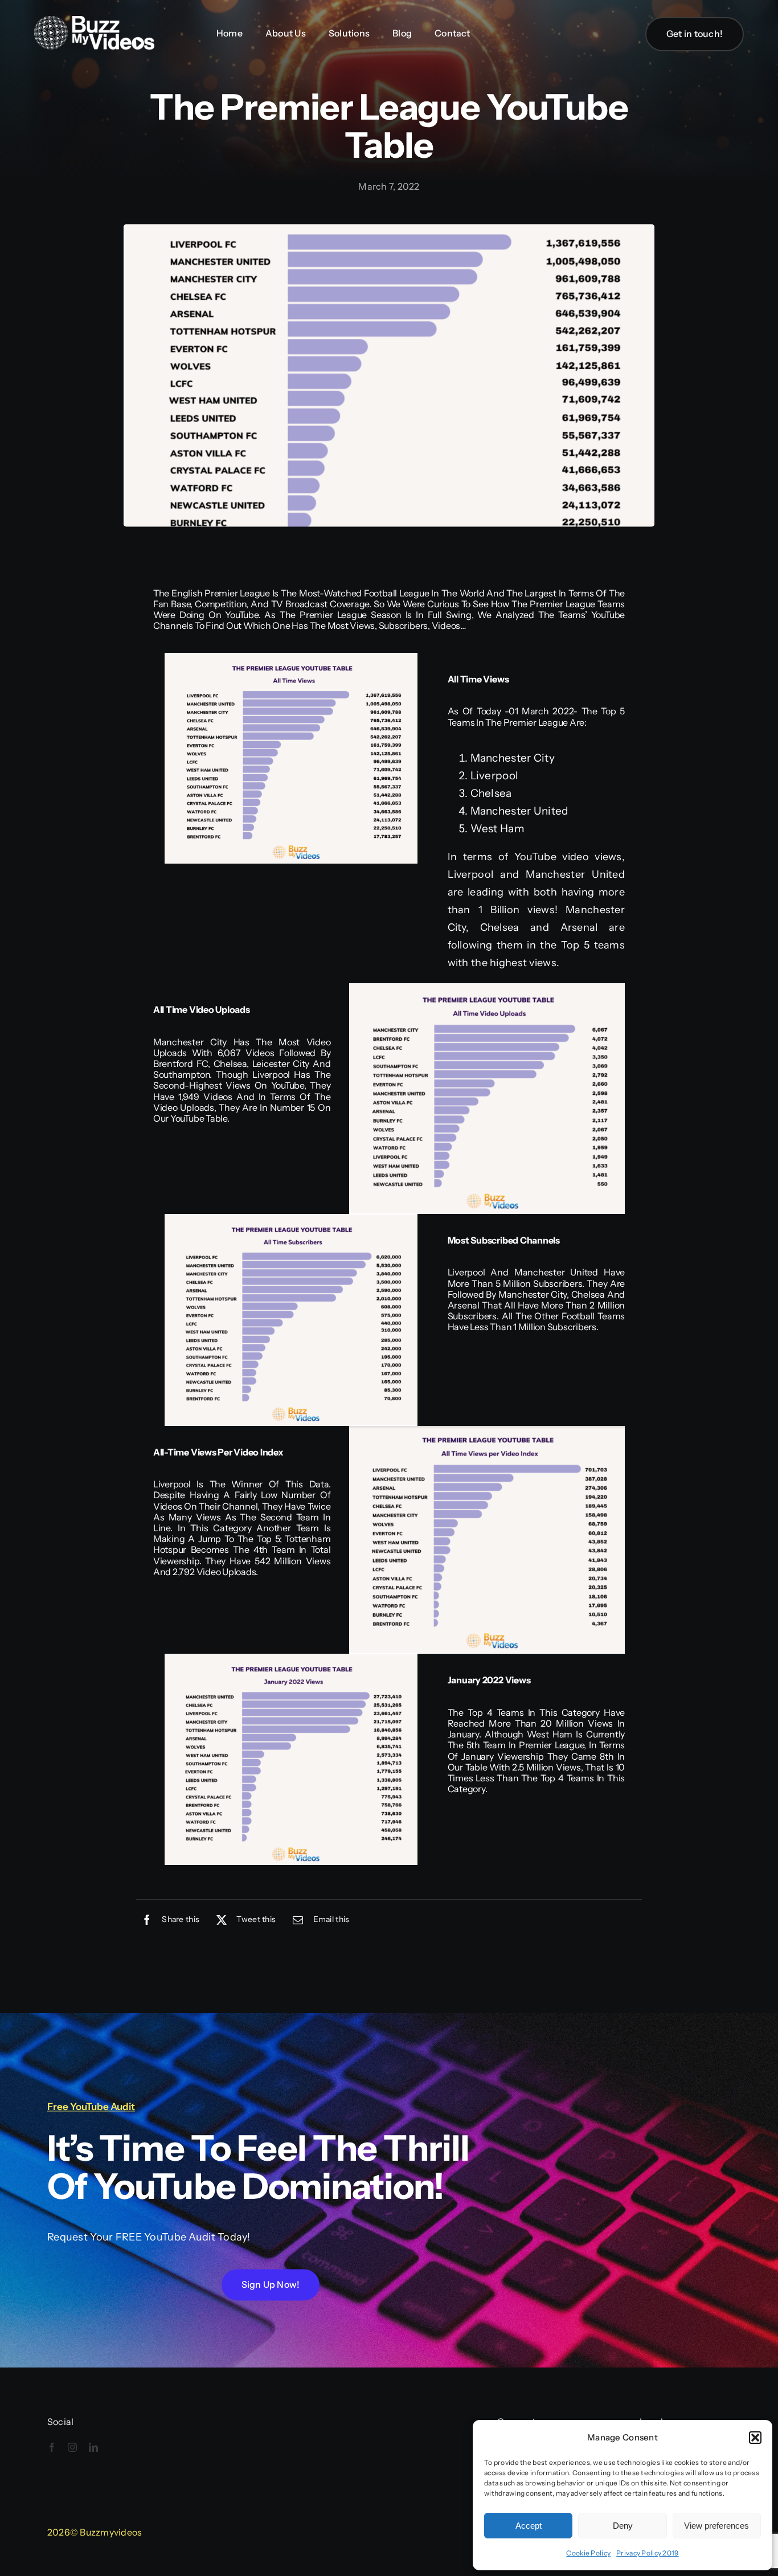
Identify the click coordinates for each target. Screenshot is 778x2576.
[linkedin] (93, 2447)
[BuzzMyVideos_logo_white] (94, 21)
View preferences (716, 2526)
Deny (623, 2526)
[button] (755, 2438)
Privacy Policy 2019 (647, 2553)
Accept (529, 2526)
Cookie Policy (588, 2553)
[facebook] (52, 2447)
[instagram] (72, 2447)
